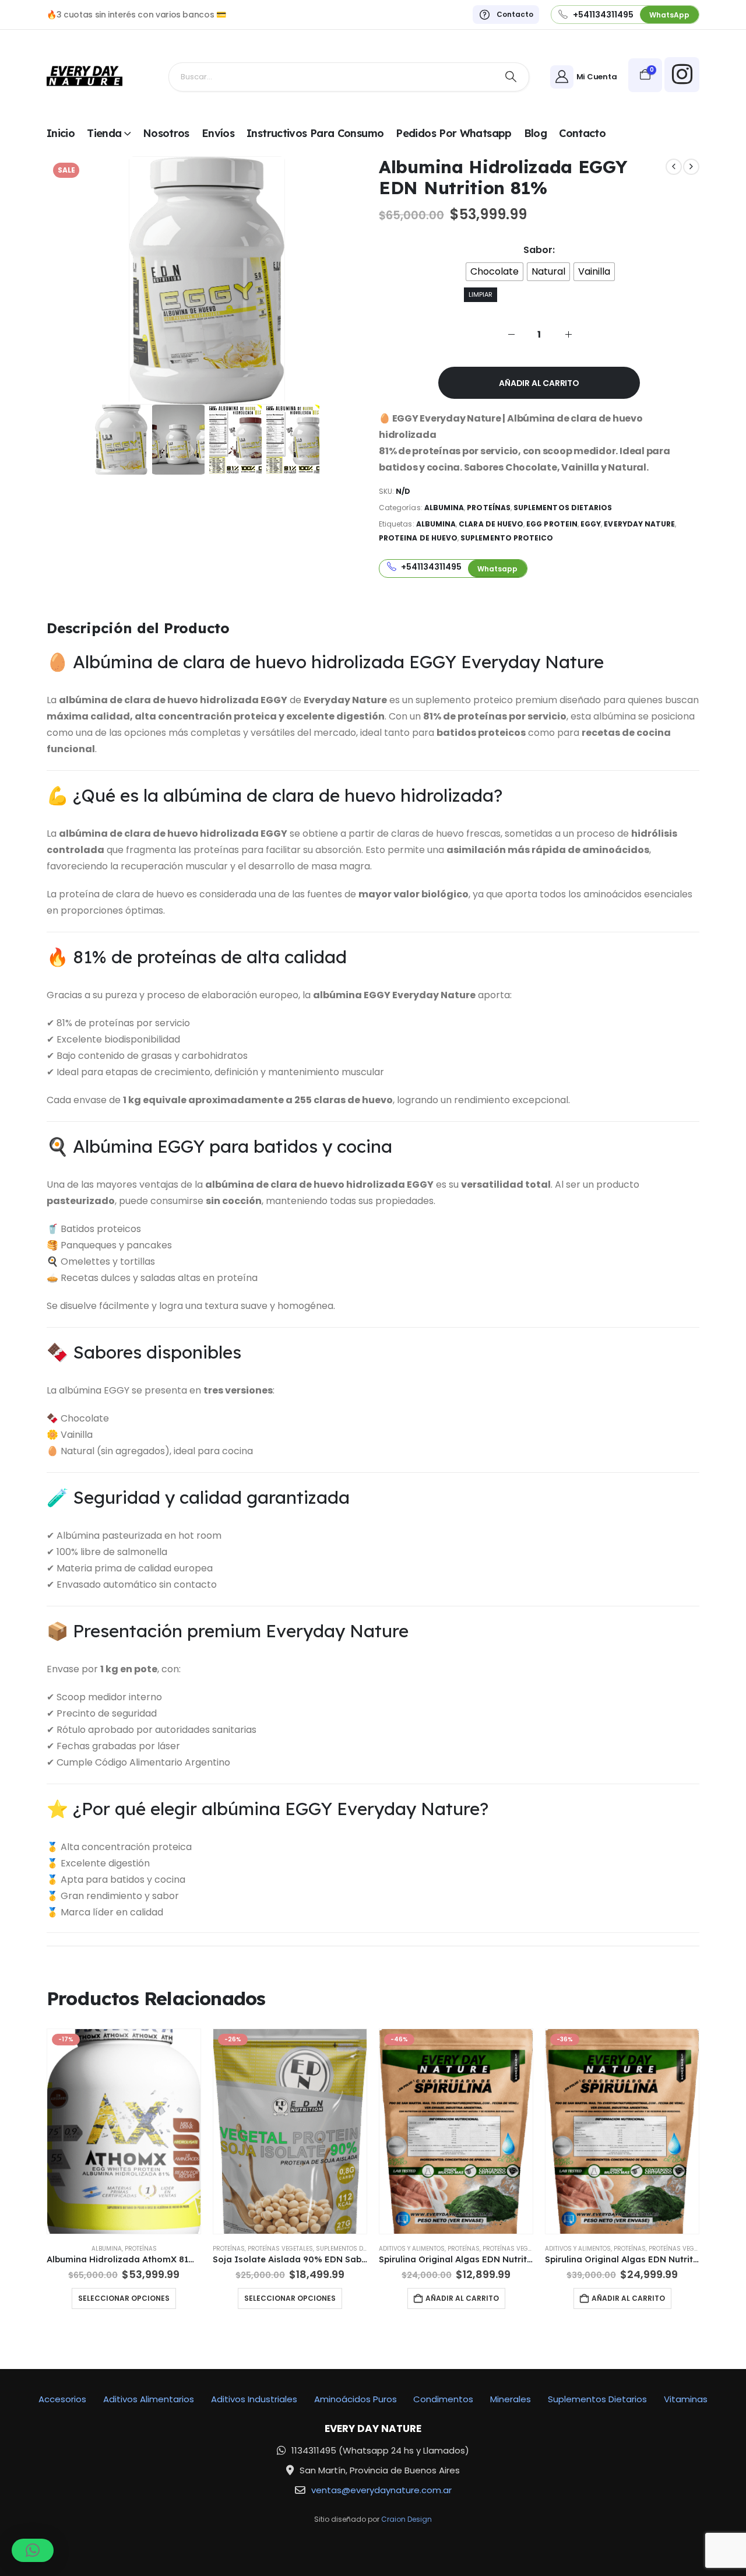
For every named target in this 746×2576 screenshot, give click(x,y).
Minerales (511, 2399)
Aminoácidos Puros (356, 2399)
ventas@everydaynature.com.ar (381, 2490)
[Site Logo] (85, 77)
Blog (535, 133)
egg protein (552, 524)
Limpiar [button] (481, 294)
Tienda (104, 133)
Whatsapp (497, 569)
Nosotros (166, 133)
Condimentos (443, 2399)
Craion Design (407, 2519)
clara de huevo (491, 524)
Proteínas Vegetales (280, 2249)
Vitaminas (686, 2399)
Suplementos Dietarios (563, 508)
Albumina (444, 508)
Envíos (218, 133)
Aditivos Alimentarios (149, 2399)
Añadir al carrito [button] (462, 2298)
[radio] (495, 272)
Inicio (61, 133)
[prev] (674, 167)
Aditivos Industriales (254, 2399)
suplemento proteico (507, 538)
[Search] (511, 77)
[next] (691, 167)
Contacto (582, 133)
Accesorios (62, 2399)
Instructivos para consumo (315, 133)
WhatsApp (669, 15)
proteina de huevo (418, 538)
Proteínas (489, 508)
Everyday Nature (639, 524)
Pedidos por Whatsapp (453, 133)
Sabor (538, 250)
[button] (33, 2550)
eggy (591, 524)
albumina (436, 524)
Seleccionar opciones (124, 2298)
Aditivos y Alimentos (412, 2249)
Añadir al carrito (539, 383)
